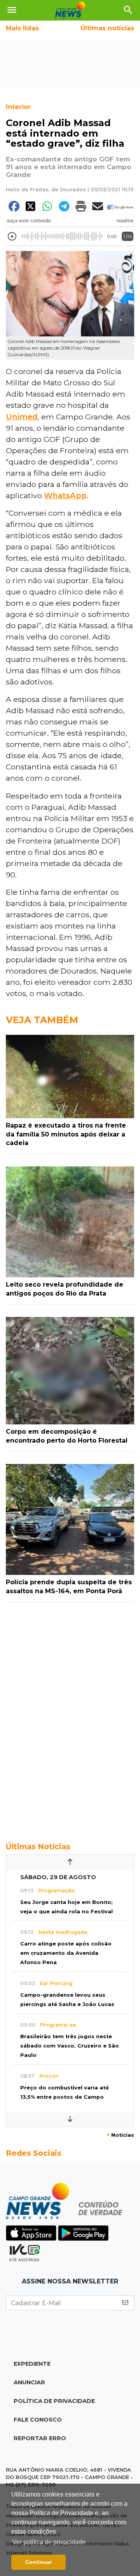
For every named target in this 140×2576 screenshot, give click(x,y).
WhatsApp (65, 495)
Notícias (120, 2135)
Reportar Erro (40, 2438)
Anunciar (29, 2382)
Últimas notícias (107, 28)
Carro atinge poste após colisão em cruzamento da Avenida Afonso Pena (66, 1953)
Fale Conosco (38, 2420)
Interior (18, 107)
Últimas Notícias (38, 1847)
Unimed (22, 417)
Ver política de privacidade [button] (49, 2542)
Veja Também (42, 1020)
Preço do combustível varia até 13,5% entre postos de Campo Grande (65, 2097)
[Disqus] (70, 1718)
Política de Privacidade (54, 2401)
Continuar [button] (38, 2562)
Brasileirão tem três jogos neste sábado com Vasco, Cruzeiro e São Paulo (70, 2046)
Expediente (32, 2364)
